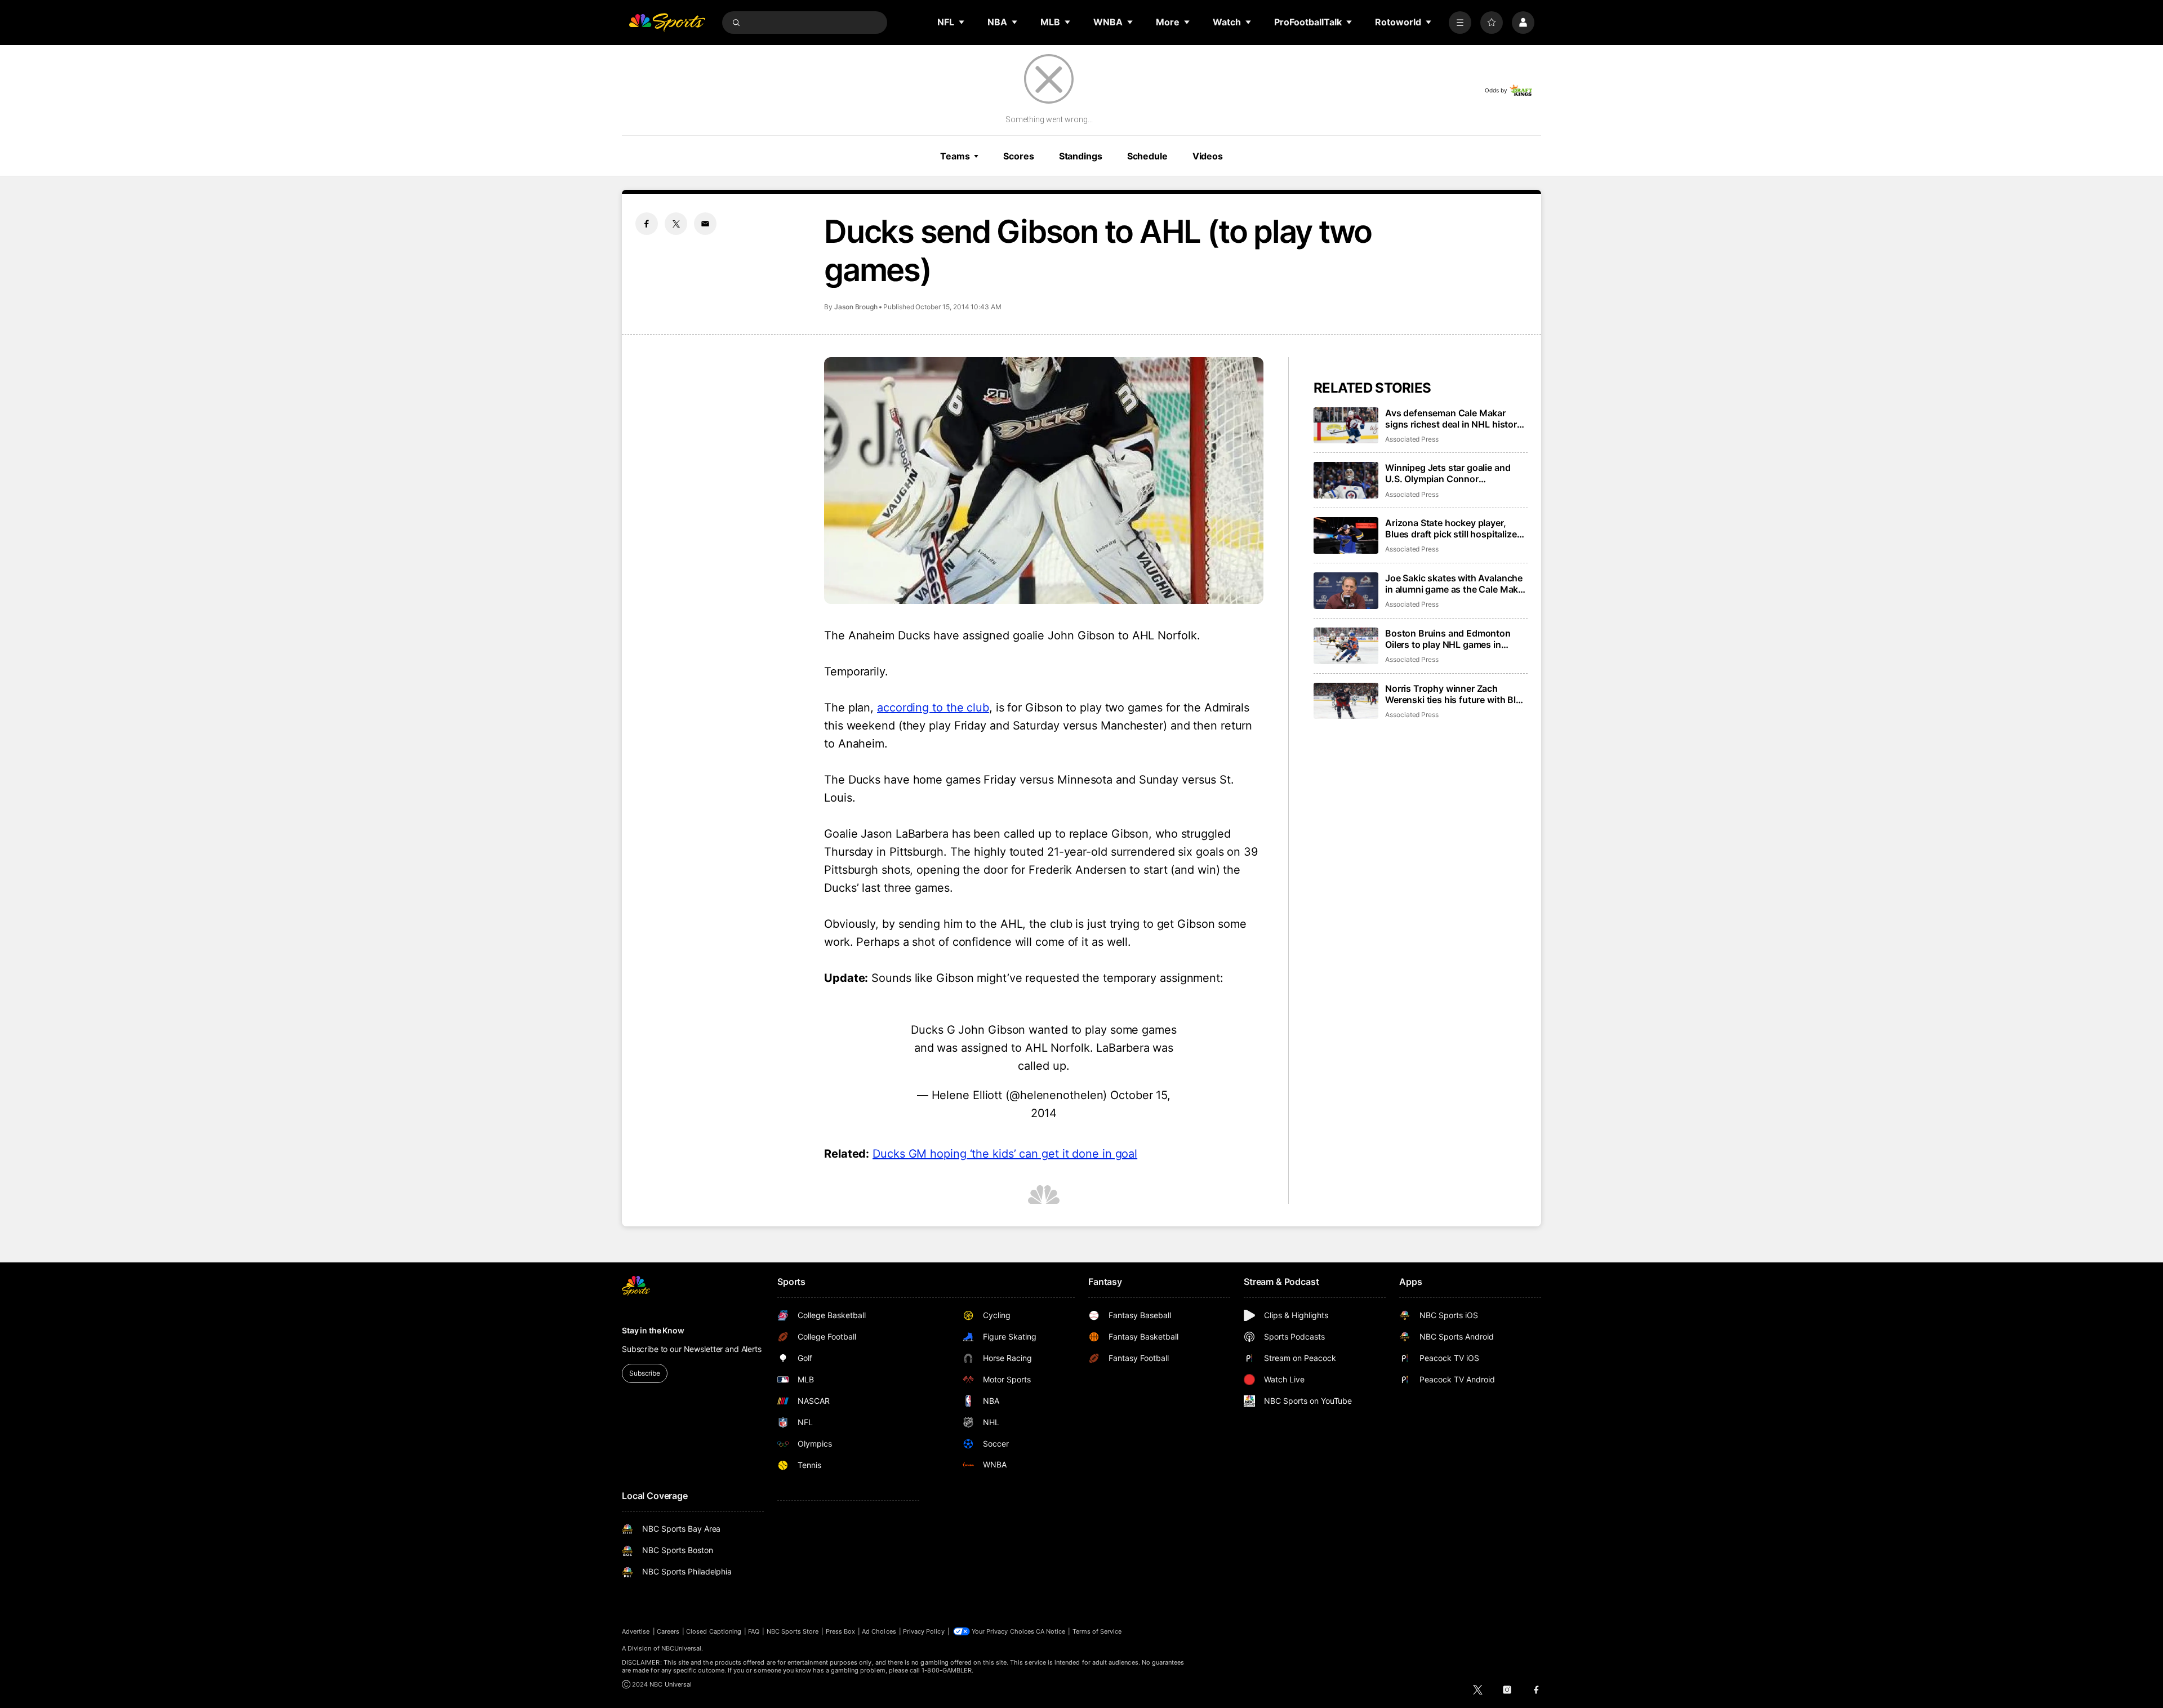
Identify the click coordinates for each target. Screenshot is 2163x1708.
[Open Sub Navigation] (962, 22)
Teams (955, 156)
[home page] (667, 23)
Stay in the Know (653, 1330)
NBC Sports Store (793, 1631)
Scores (1018, 156)
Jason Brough (856, 307)
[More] (1460, 23)
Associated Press (1412, 439)
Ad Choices (879, 1631)
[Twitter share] (676, 224)
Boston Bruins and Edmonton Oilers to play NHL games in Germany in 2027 (1448, 639)
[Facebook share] (647, 224)
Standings (1081, 156)
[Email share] (705, 224)
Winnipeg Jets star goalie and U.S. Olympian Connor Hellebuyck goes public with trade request (1448, 473)
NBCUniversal (682, 1648)
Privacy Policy (924, 1631)
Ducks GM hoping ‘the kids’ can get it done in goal (1005, 1154)
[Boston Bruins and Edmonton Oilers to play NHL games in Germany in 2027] (1346, 646)
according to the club (933, 708)
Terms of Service (1097, 1631)
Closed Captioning (714, 1631)
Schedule (1147, 156)
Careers (668, 1631)
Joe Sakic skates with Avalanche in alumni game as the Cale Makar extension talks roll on (1456, 584)
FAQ (754, 1631)
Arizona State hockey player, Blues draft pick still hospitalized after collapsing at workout (1454, 528)
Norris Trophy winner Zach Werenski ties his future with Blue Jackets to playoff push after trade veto (1456, 694)
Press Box (841, 1631)
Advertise (636, 1631)
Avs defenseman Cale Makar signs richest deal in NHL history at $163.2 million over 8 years (1454, 419)
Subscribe (645, 1373)
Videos (1208, 156)
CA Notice (1051, 1631)
